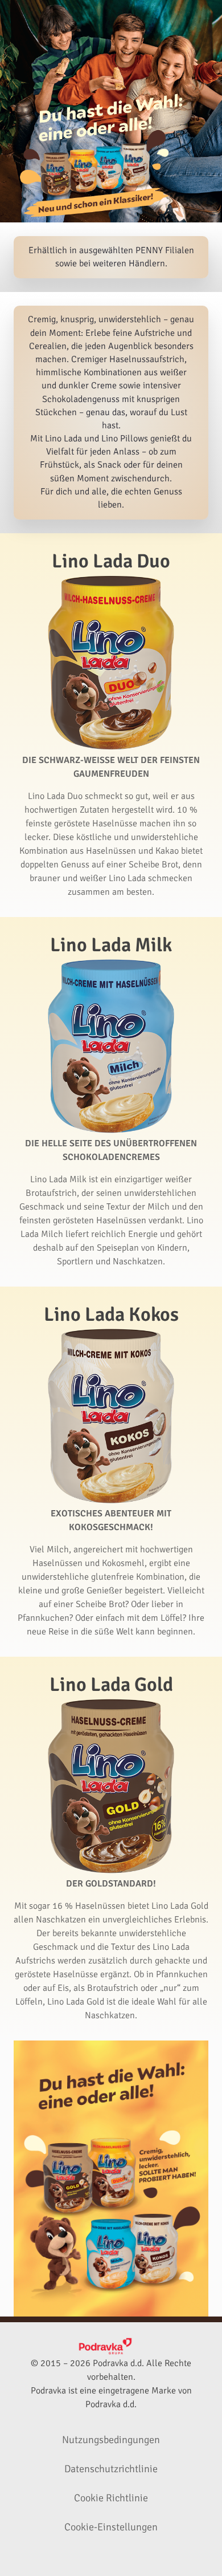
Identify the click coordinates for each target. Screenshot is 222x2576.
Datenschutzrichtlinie (111, 2469)
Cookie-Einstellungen (111, 2527)
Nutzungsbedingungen (111, 2440)
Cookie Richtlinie (111, 2498)
